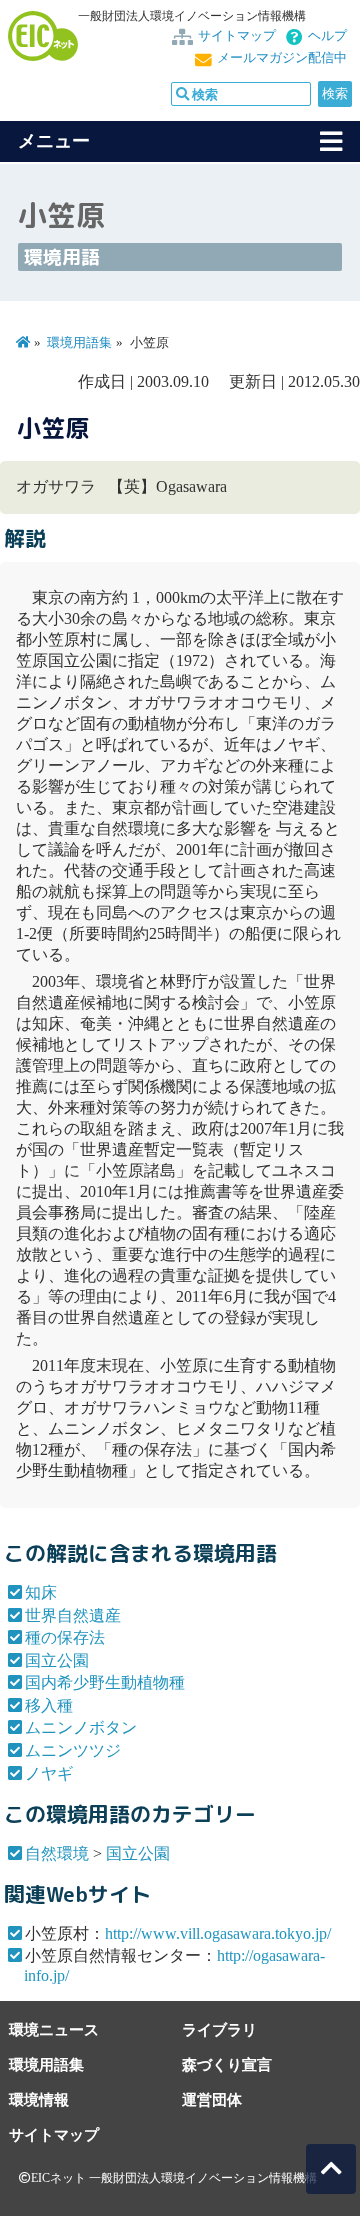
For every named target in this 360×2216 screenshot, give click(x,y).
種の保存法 (65, 1637)
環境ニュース (54, 2029)
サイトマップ (237, 36)
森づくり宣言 (227, 2064)
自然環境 (57, 1853)
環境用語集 (79, 343)
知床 (41, 1592)
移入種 (49, 1705)
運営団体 (212, 2099)
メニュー (54, 141)
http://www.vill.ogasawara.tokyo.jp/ (218, 1933)
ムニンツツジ (73, 1750)
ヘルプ (327, 36)
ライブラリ (219, 2029)
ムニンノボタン (81, 1727)
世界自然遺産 (73, 1615)
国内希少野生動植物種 (105, 1682)
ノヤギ (49, 1773)
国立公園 (57, 1660)
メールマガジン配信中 (282, 58)
